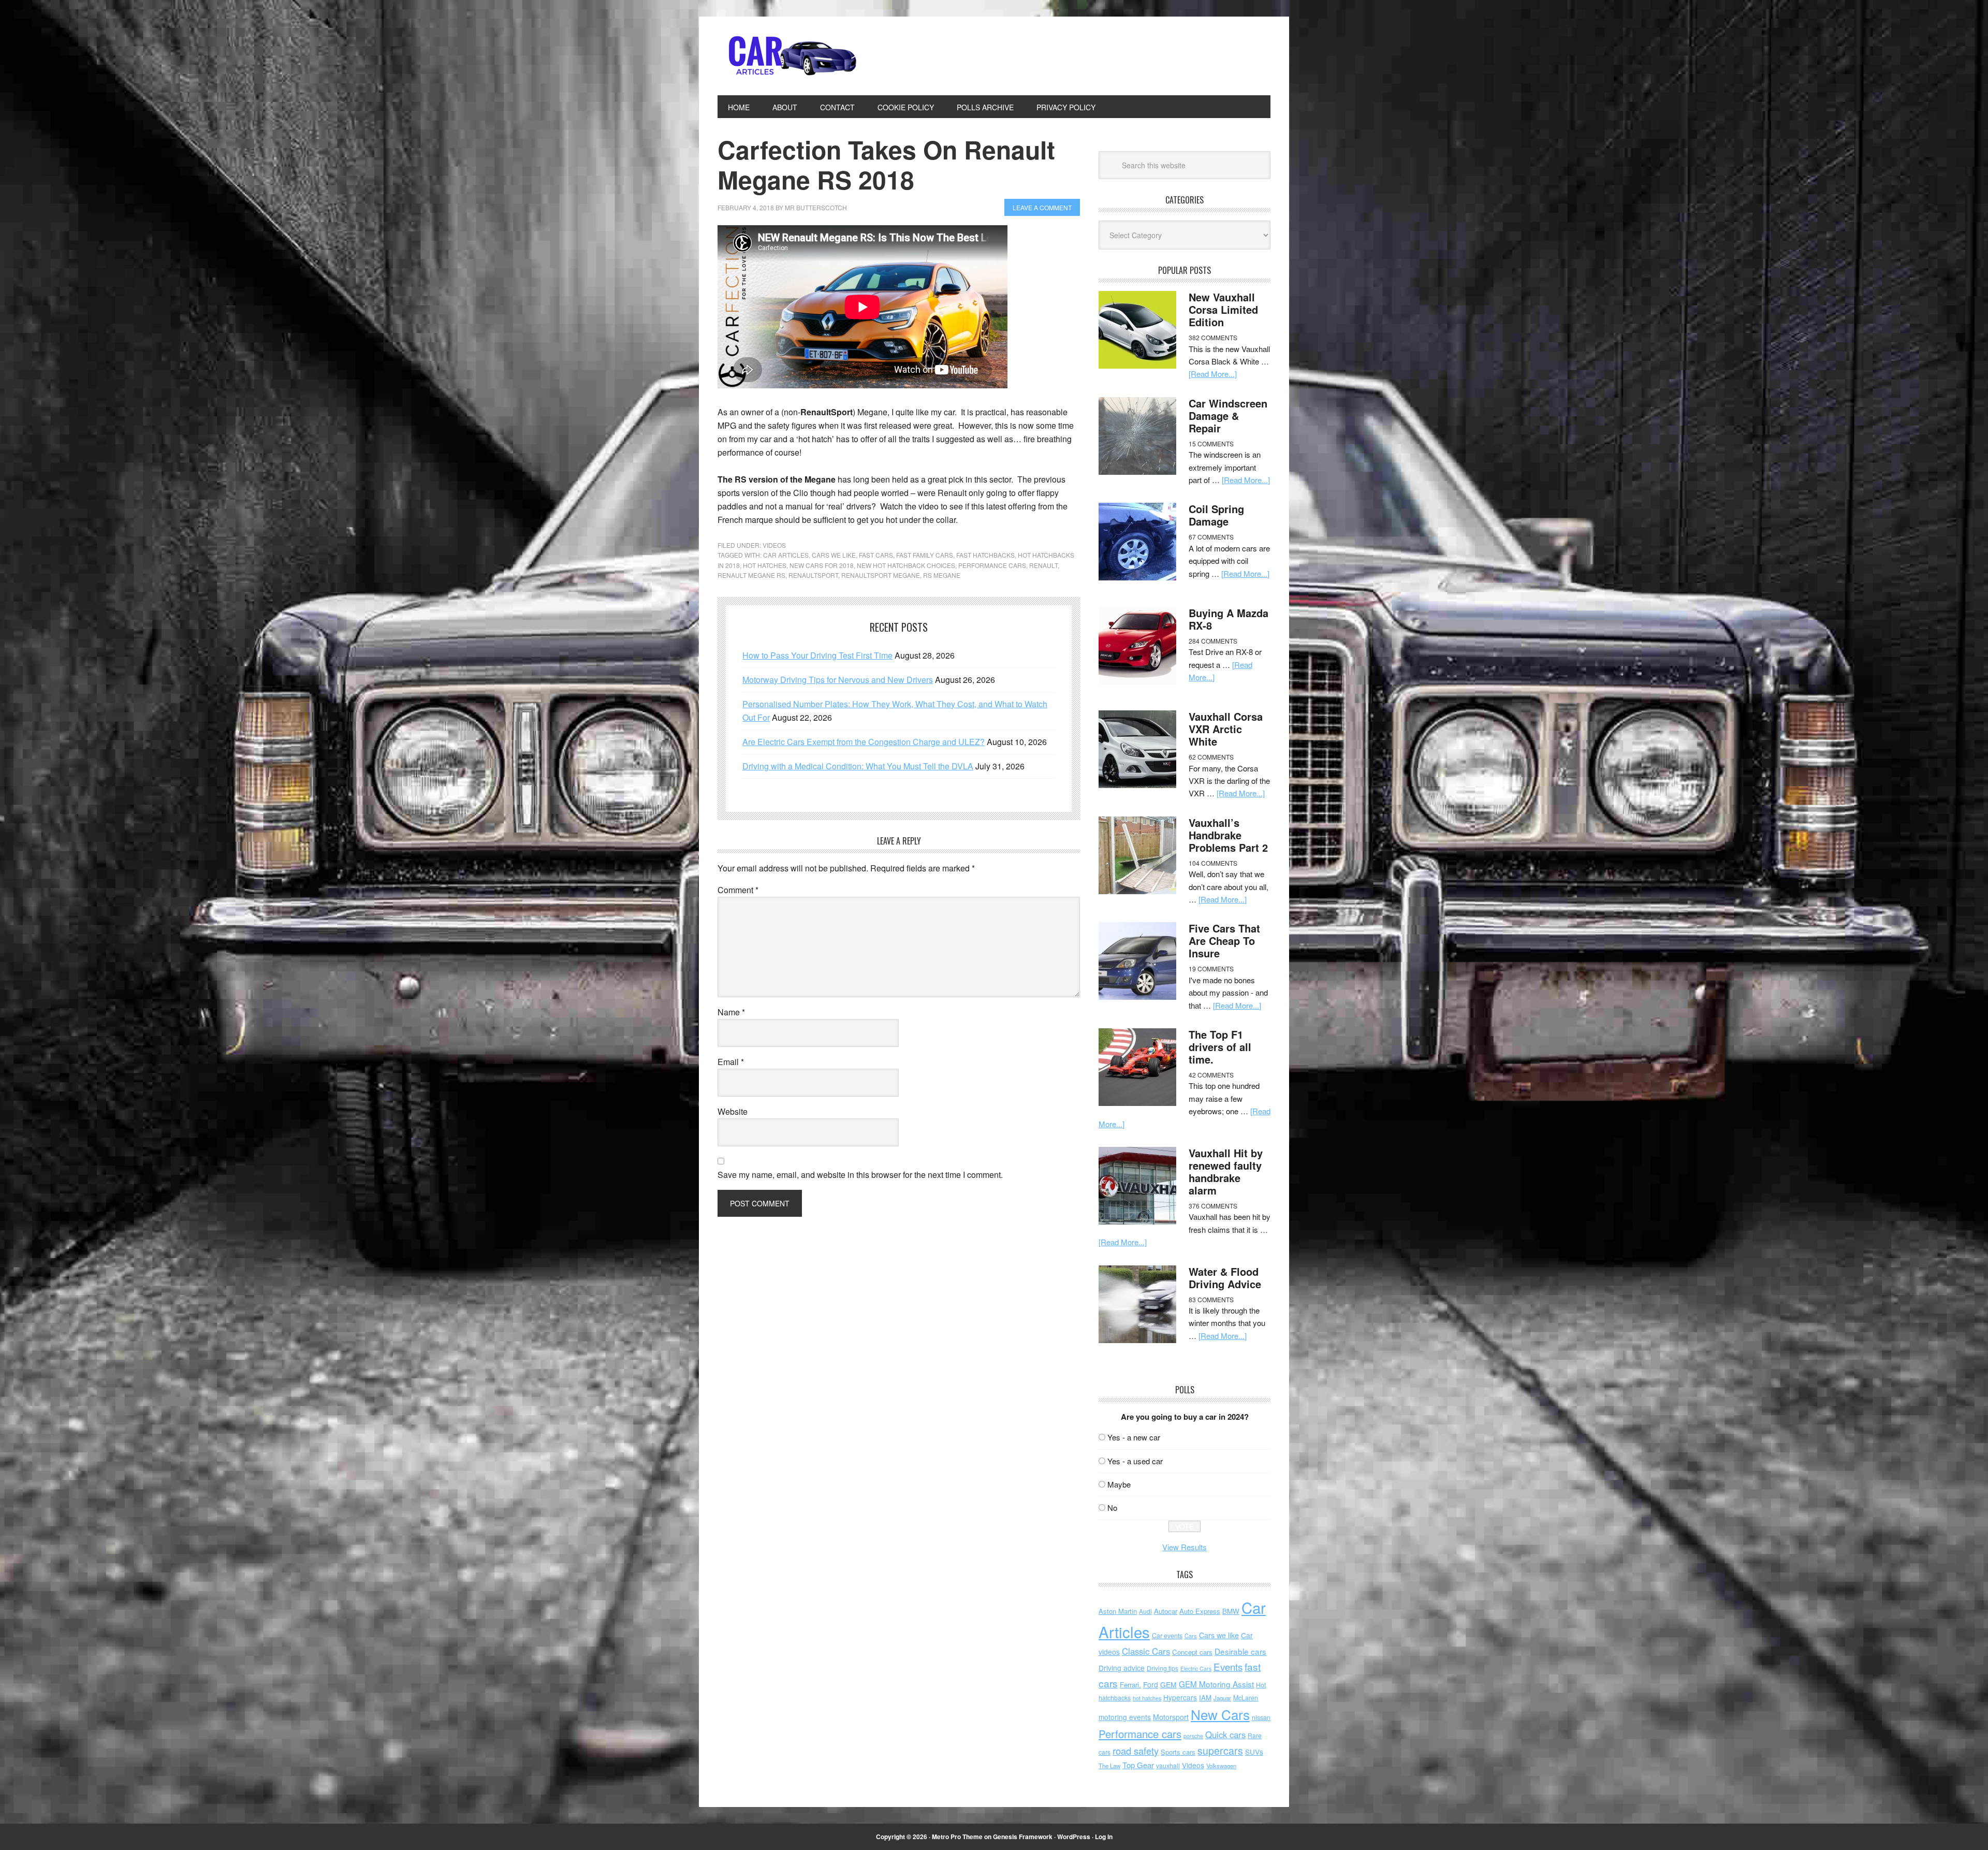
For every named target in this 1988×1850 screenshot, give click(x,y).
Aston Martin (1118, 1611)
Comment (738, 890)
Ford (1151, 1684)
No (1112, 1507)
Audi (1145, 1611)
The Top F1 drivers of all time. (1220, 1047)
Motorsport (1171, 1717)
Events (1228, 1666)
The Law (1109, 1766)
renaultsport (813, 575)
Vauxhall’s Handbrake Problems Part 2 (1228, 835)
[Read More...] (1213, 374)
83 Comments (1211, 1299)
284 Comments (1213, 641)
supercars (1220, 1751)
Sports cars (1178, 1752)
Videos (774, 545)
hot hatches (765, 565)
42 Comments (1211, 1075)
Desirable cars (1240, 1651)
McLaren (1246, 1698)
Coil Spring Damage (1216, 515)
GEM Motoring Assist (1216, 1684)
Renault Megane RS (751, 575)
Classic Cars (1146, 1651)
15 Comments (1211, 443)
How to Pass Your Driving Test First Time (817, 655)
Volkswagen (1221, 1766)
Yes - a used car (1135, 1461)
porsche (1193, 1736)
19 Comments (1211, 968)
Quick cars (1225, 1735)
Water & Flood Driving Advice (1225, 1278)
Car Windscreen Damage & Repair (1228, 416)
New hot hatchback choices (906, 565)
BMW (1231, 1611)
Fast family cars (925, 555)
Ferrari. (1130, 1685)
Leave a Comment (1042, 207)
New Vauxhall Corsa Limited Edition (1223, 309)
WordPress (1074, 1837)
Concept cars (1192, 1652)
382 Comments (1213, 337)
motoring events (1125, 1717)
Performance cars (992, 565)
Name (731, 1012)
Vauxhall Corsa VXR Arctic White (1226, 729)
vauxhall (1168, 1765)
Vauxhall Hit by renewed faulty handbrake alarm (1226, 1171)
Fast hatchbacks (985, 555)
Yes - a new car (1134, 1437)
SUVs (1254, 1752)
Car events (1167, 1636)
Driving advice (1122, 1668)
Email (731, 1062)
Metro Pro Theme (957, 1837)
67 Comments (1211, 537)
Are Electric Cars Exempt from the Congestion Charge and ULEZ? (864, 742)
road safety (1136, 1751)
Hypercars (1180, 1697)
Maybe (1119, 1484)
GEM (1168, 1684)
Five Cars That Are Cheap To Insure (1224, 941)
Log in (1104, 1837)
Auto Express (1200, 1611)
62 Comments (1211, 757)
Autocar (1166, 1611)
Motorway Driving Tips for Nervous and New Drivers (838, 680)
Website (733, 1111)
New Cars (1220, 1714)
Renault (1043, 565)
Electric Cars (1196, 1669)
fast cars (876, 555)
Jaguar (1222, 1698)
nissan (1261, 1717)
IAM (1205, 1698)
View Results (1185, 1547)
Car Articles (787, 56)
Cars (1191, 1636)
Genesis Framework (1023, 1837)
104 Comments (1213, 863)
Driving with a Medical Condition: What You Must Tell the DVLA (858, 766)
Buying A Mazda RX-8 (1229, 619)
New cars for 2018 (822, 565)
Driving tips (1163, 1668)
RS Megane (942, 575)
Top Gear (1138, 1765)
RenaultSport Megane (881, 575)
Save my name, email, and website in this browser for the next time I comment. (860, 1175)
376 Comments (1213, 1206)
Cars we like (834, 555)
